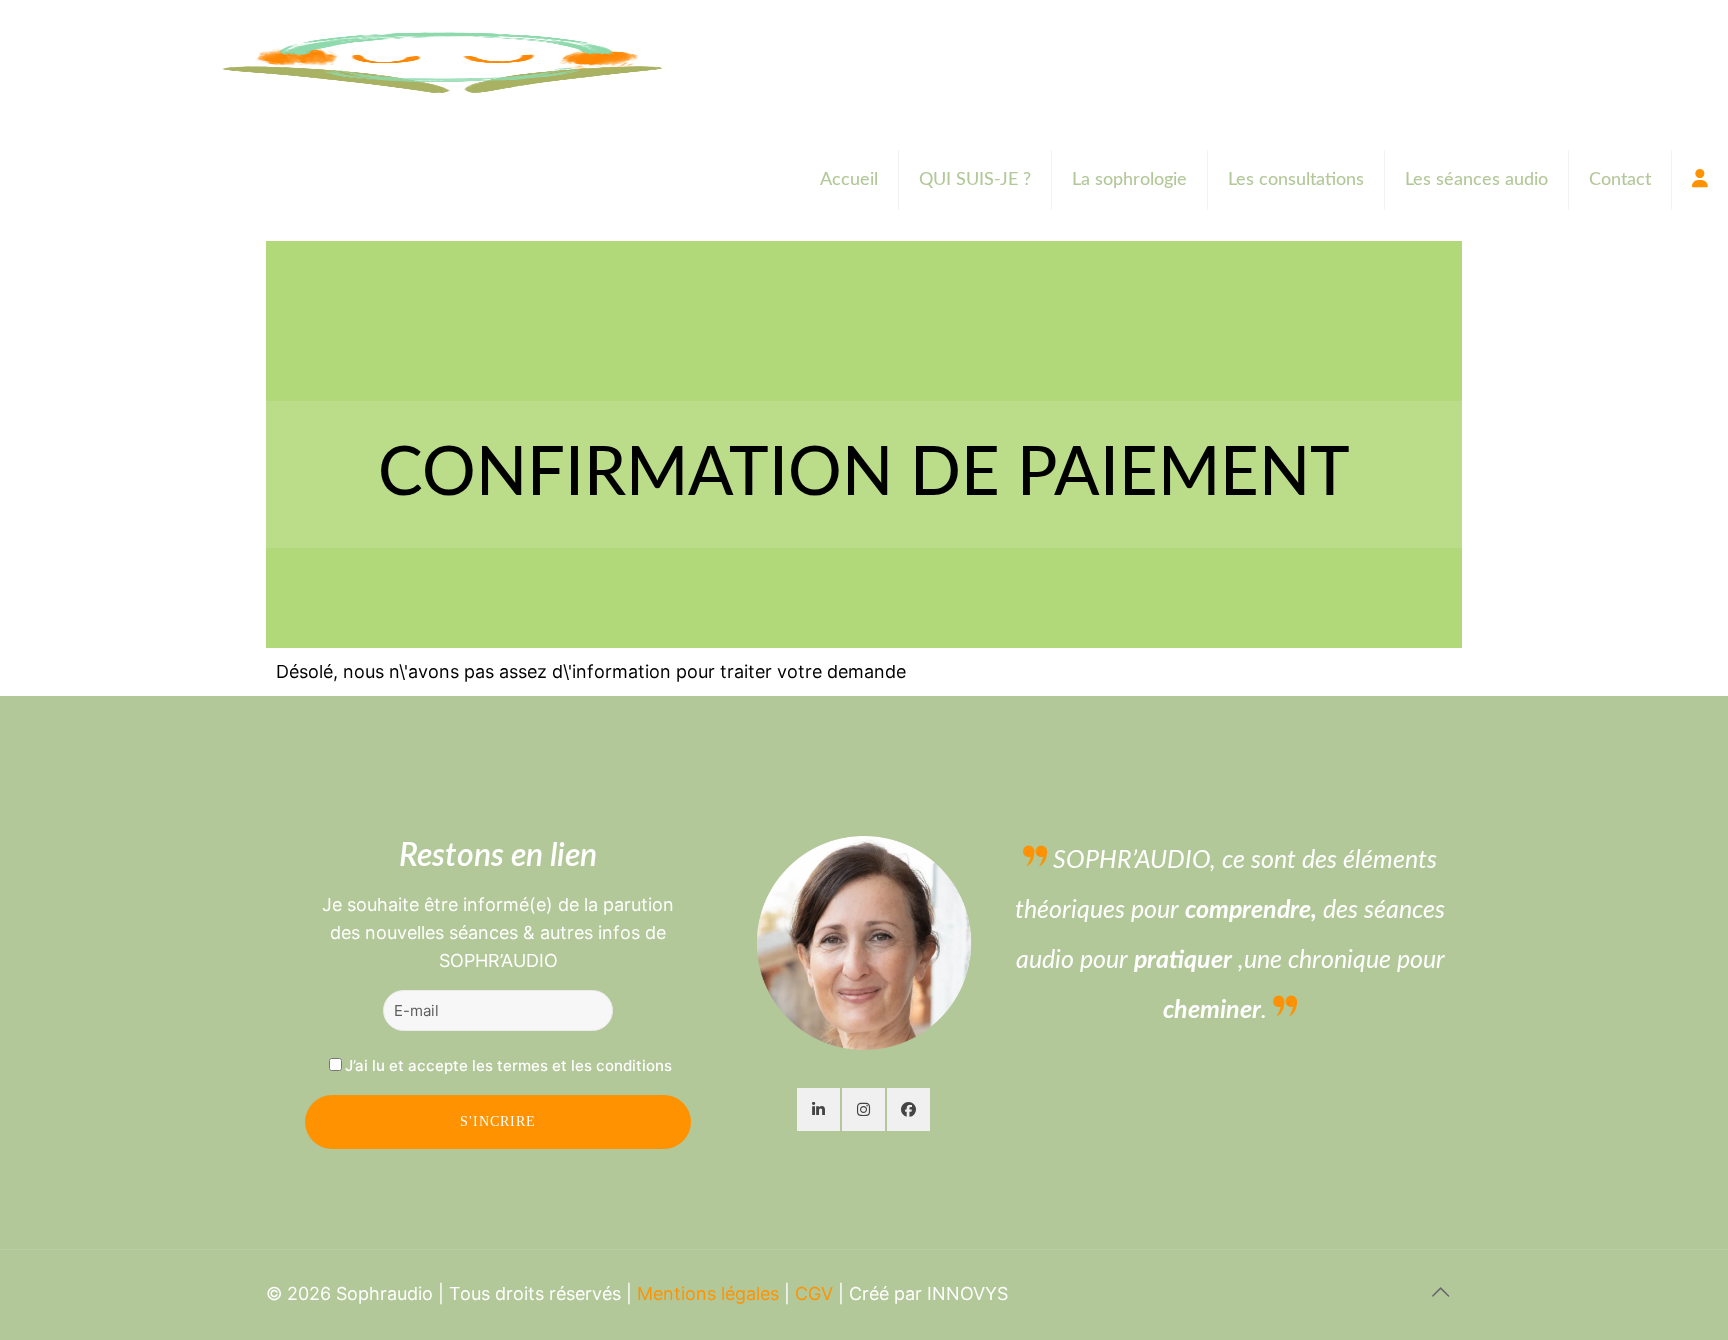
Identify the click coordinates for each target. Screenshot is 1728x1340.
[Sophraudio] (439, 60)
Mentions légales (708, 1293)
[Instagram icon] (1392, 1294)
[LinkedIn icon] (1371, 1294)
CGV (814, 1293)
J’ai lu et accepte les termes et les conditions (508, 1065)
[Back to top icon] (1441, 1292)
